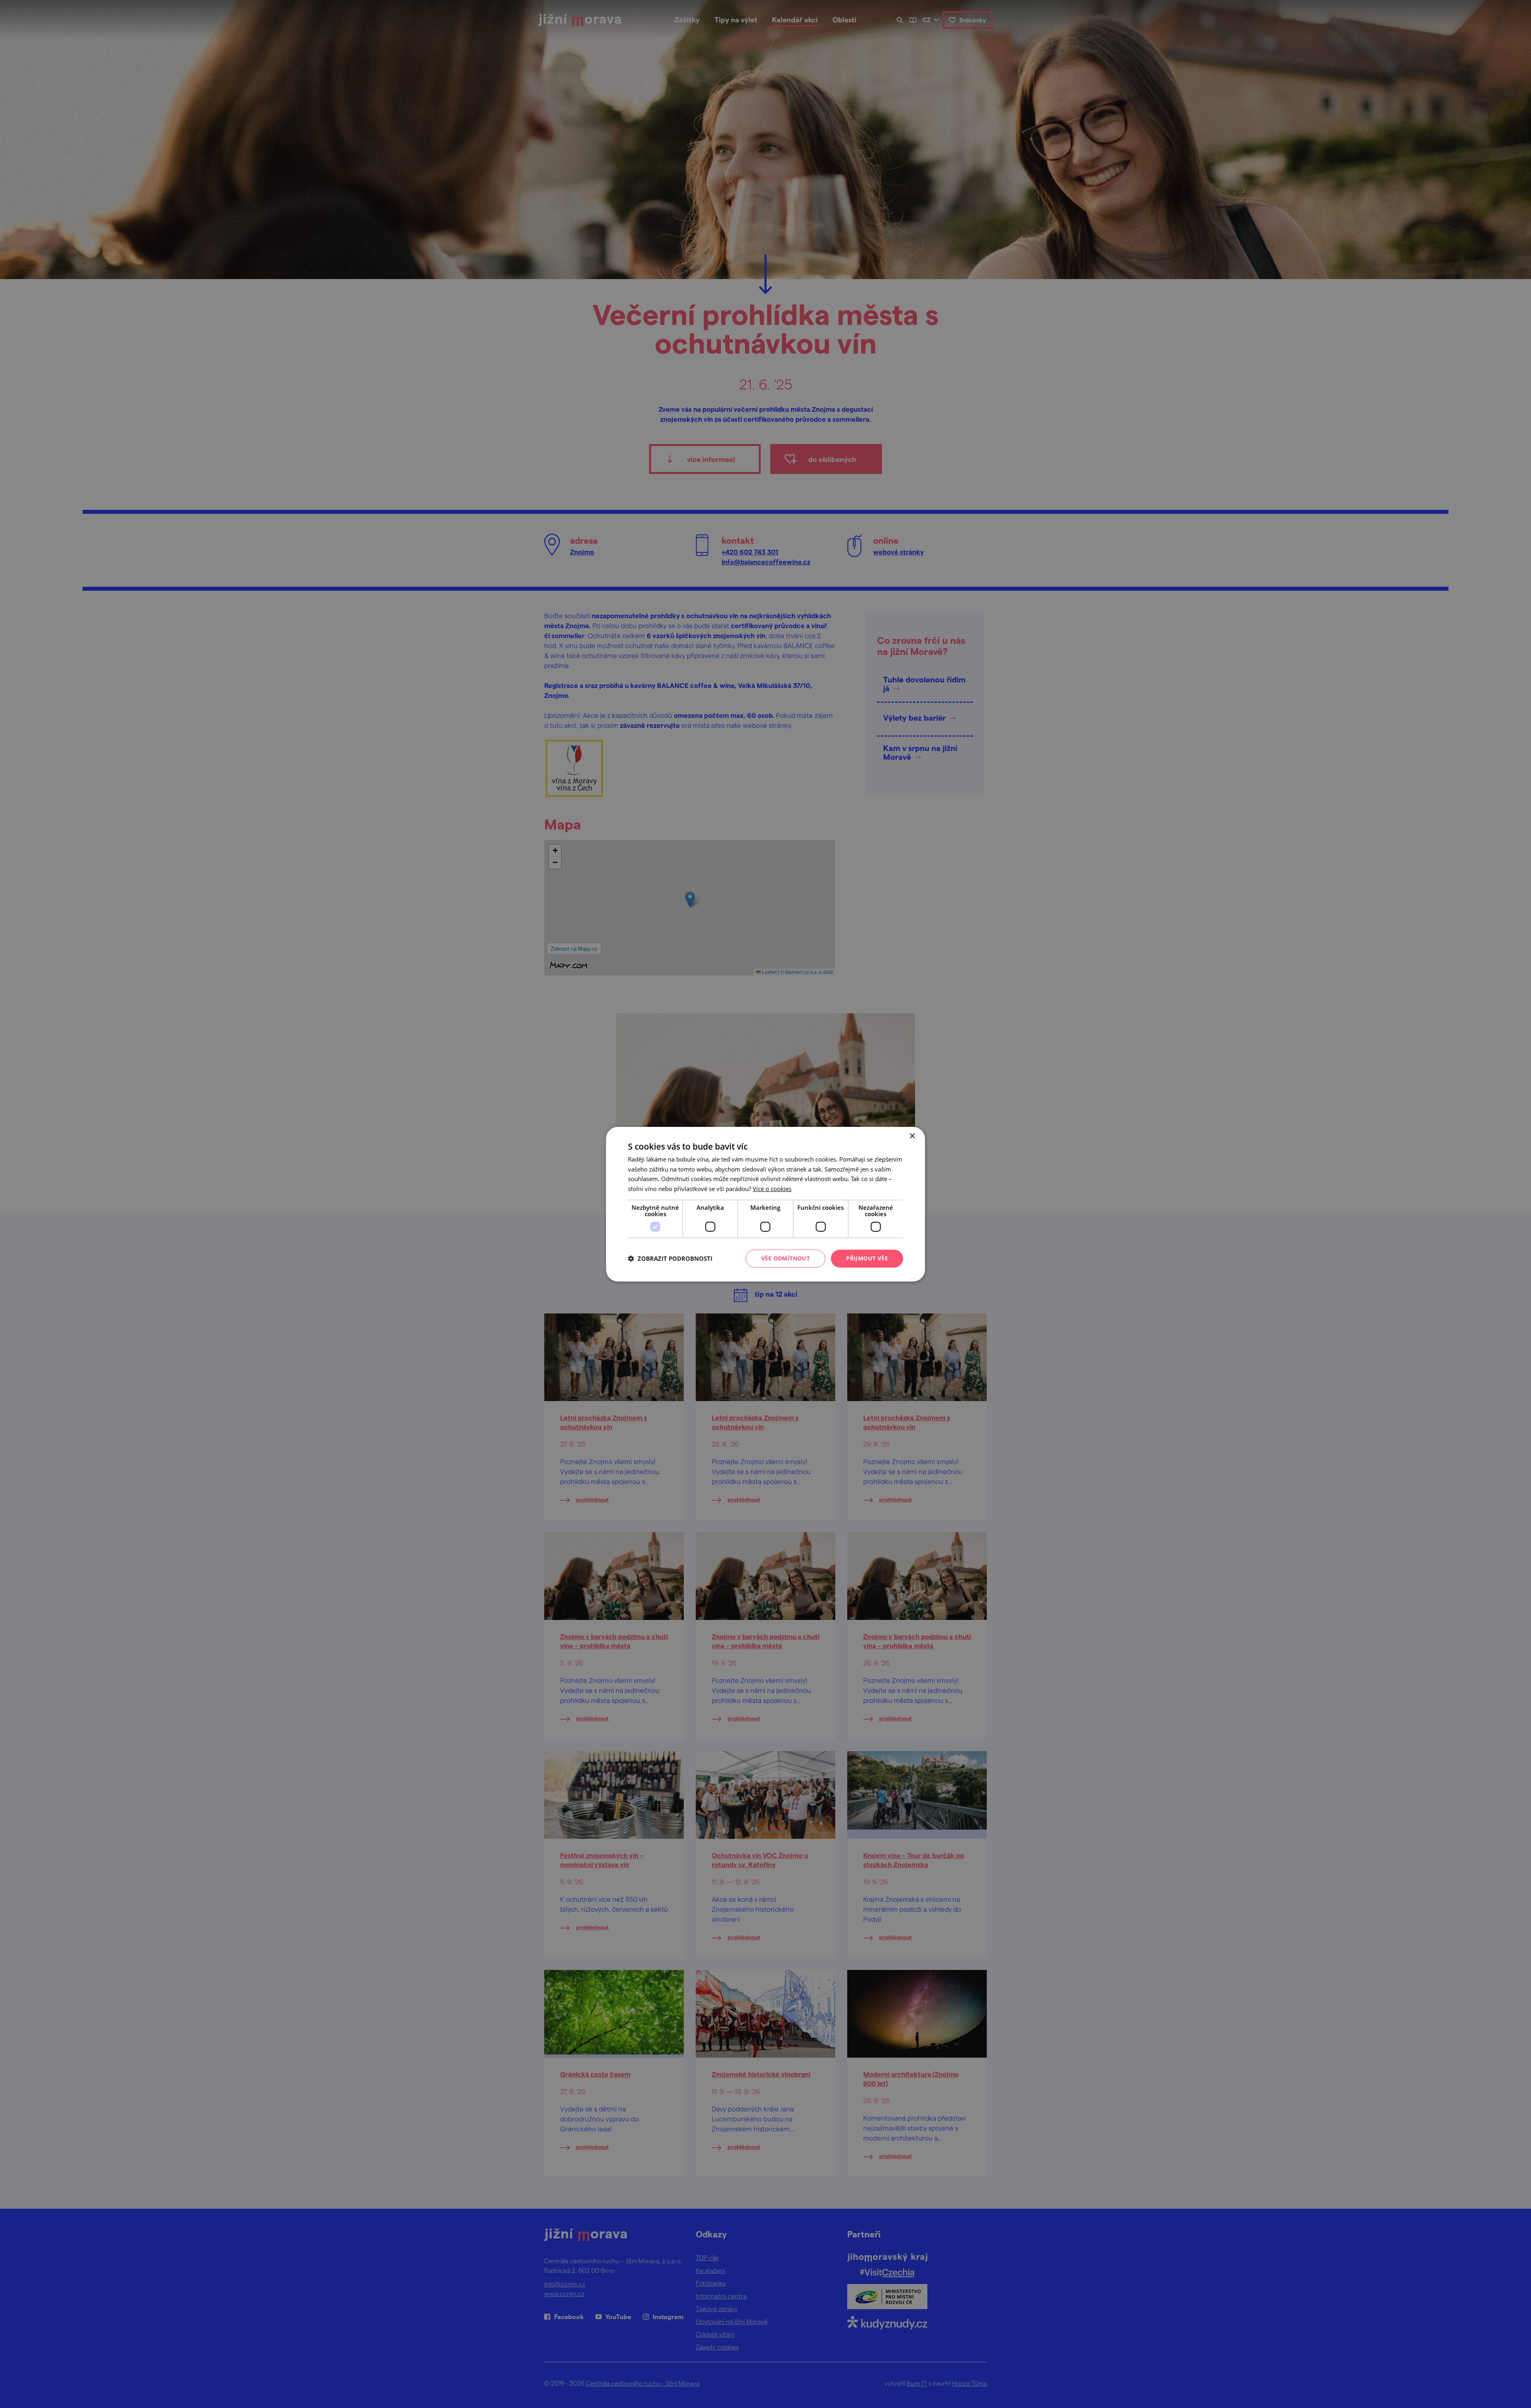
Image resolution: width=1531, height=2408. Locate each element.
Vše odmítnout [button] (785, 1258)
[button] (670, 1258)
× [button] (912, 1136)
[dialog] (765, 1204)
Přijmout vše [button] (867, 1258)
